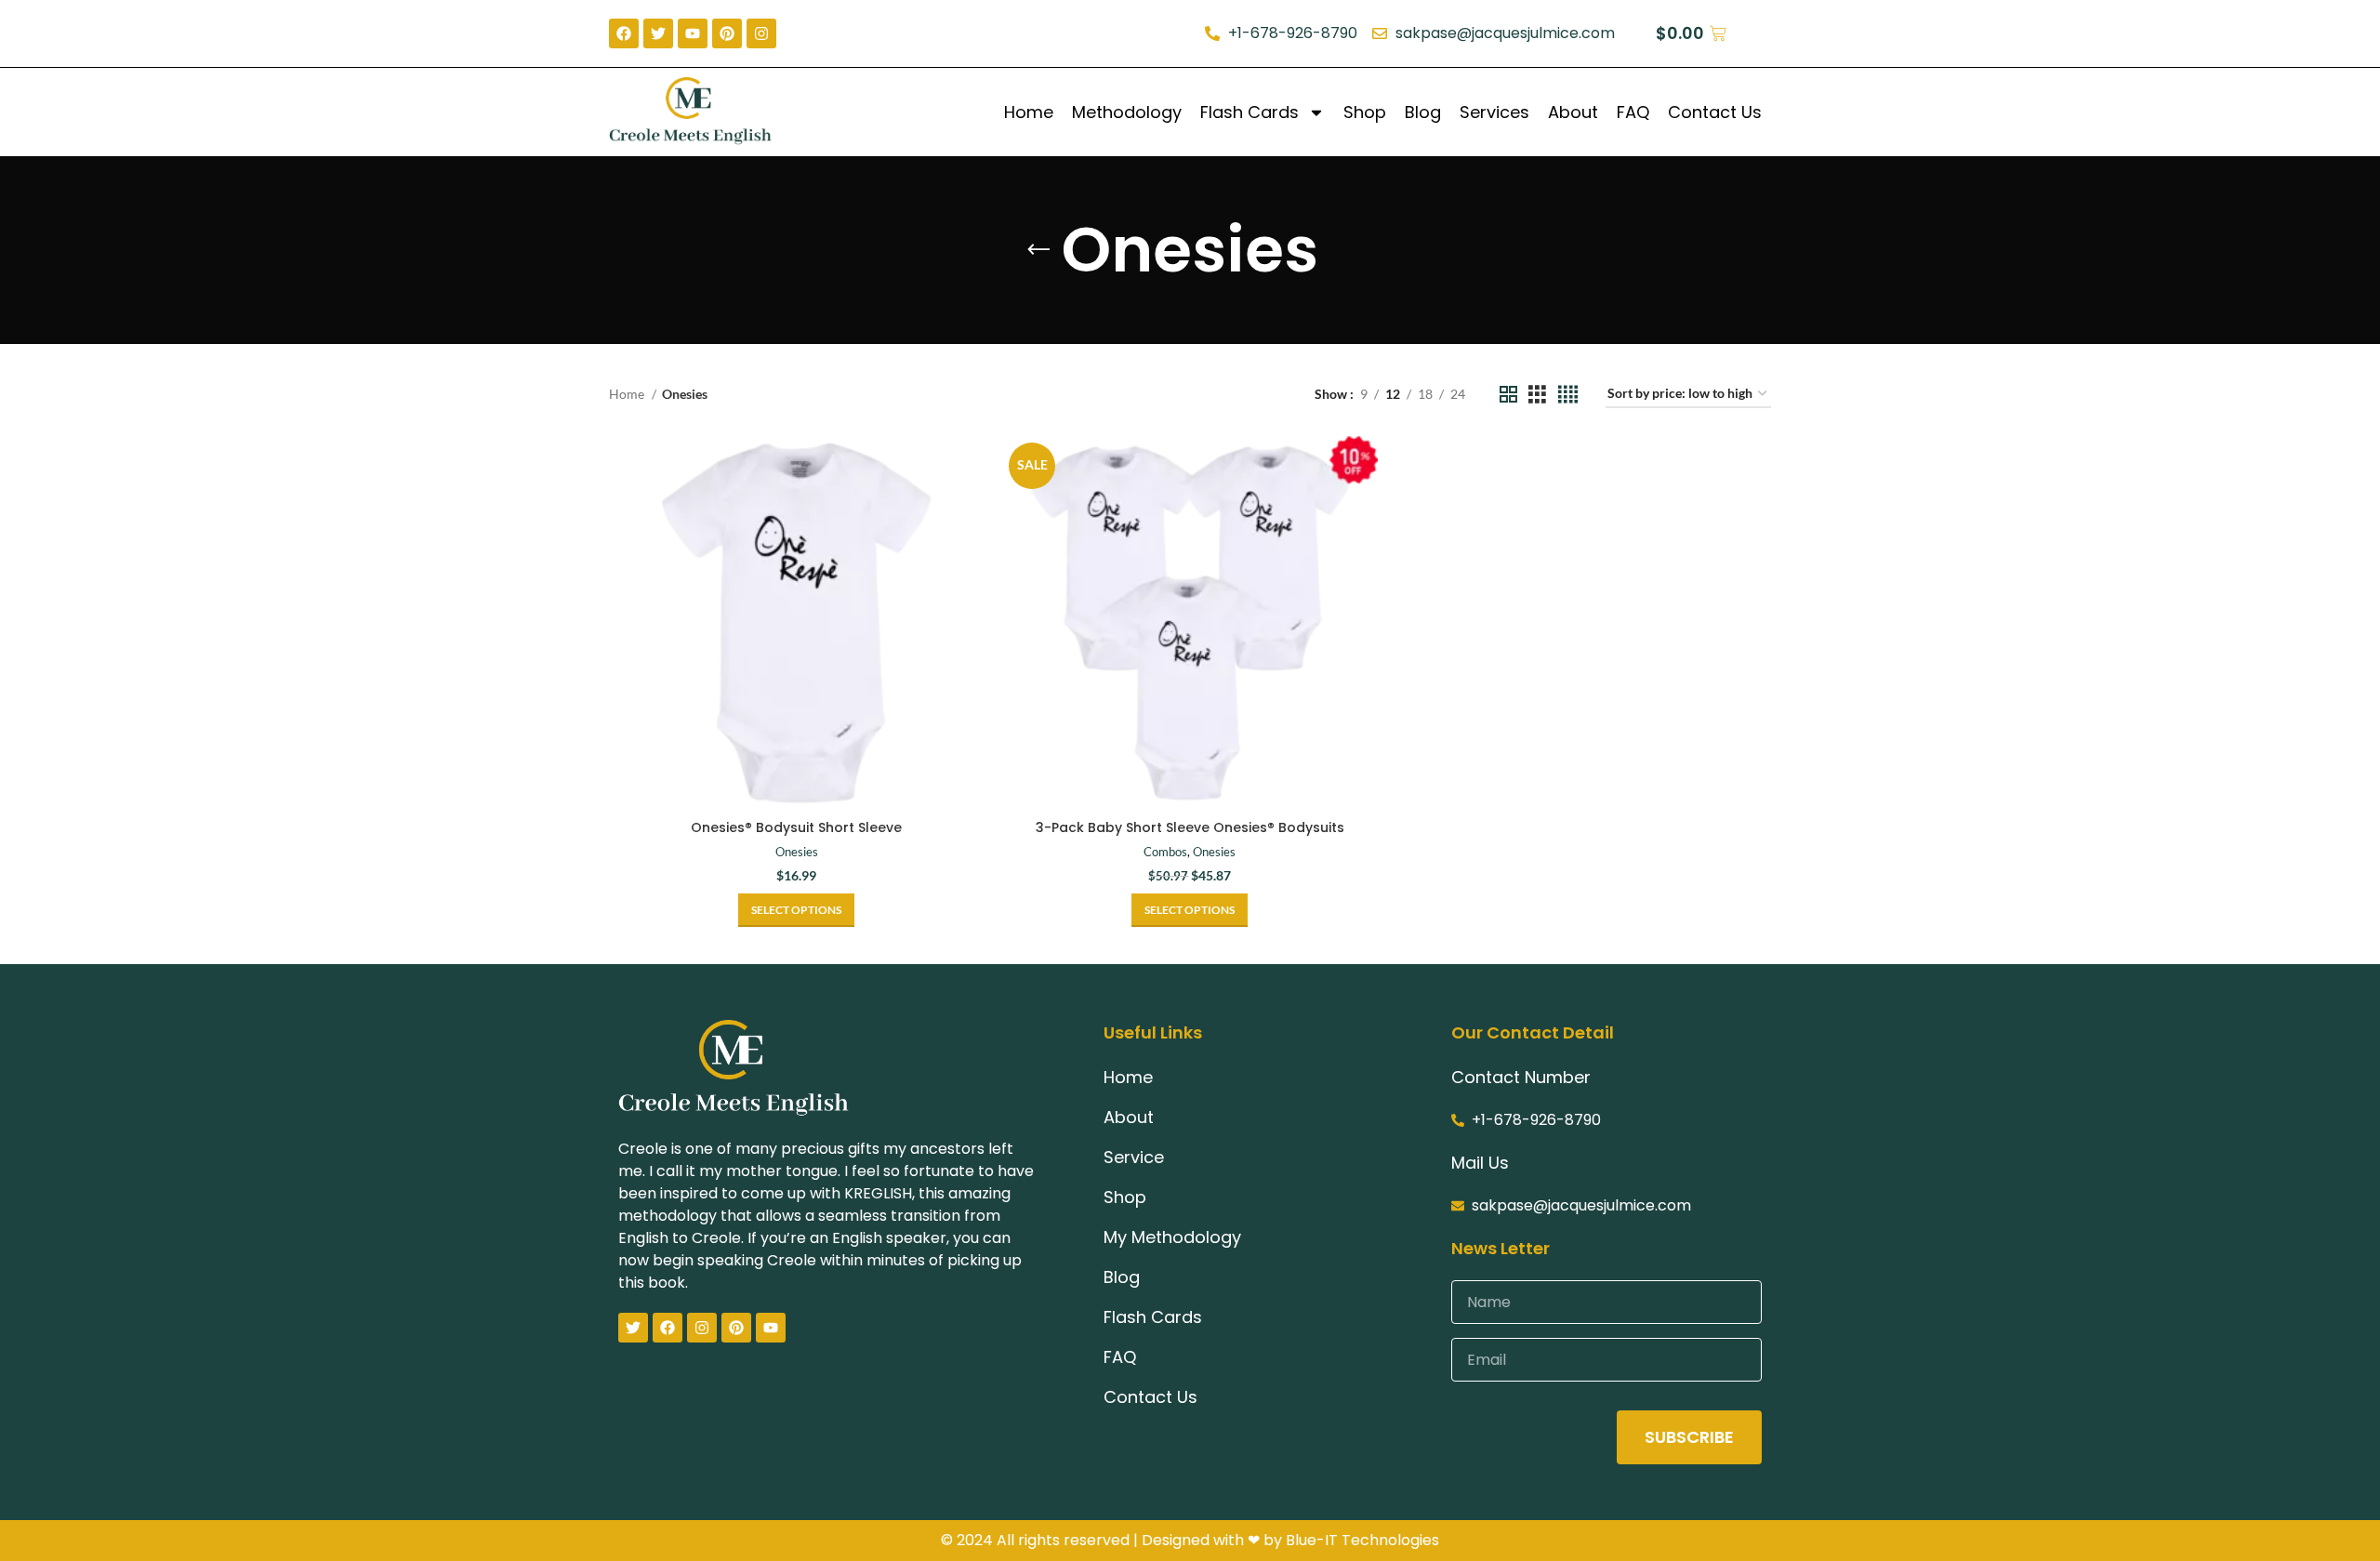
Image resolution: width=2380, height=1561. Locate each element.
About (1573, 112)
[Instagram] (702, 1328)
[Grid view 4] (1568, 395)
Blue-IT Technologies (1362, 1540)
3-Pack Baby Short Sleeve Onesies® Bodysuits (1190, 827)
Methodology (1127, 112)
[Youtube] (771, 1328)
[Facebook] (668, 1328)
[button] (1190, 910)
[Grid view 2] (1508, 395)
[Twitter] (633, 1328)
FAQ (1633, 112)
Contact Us (1715, 112)
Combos (1165, 852)
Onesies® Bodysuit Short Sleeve (796, 827)
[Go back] (1038, 250)
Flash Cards (1249, 112)
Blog (1423, 112)
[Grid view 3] (1537, 395)
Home (1029, 112)
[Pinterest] (736, 1328)
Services (1494, 112)
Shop (1365, 112)
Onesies (797, 852)
